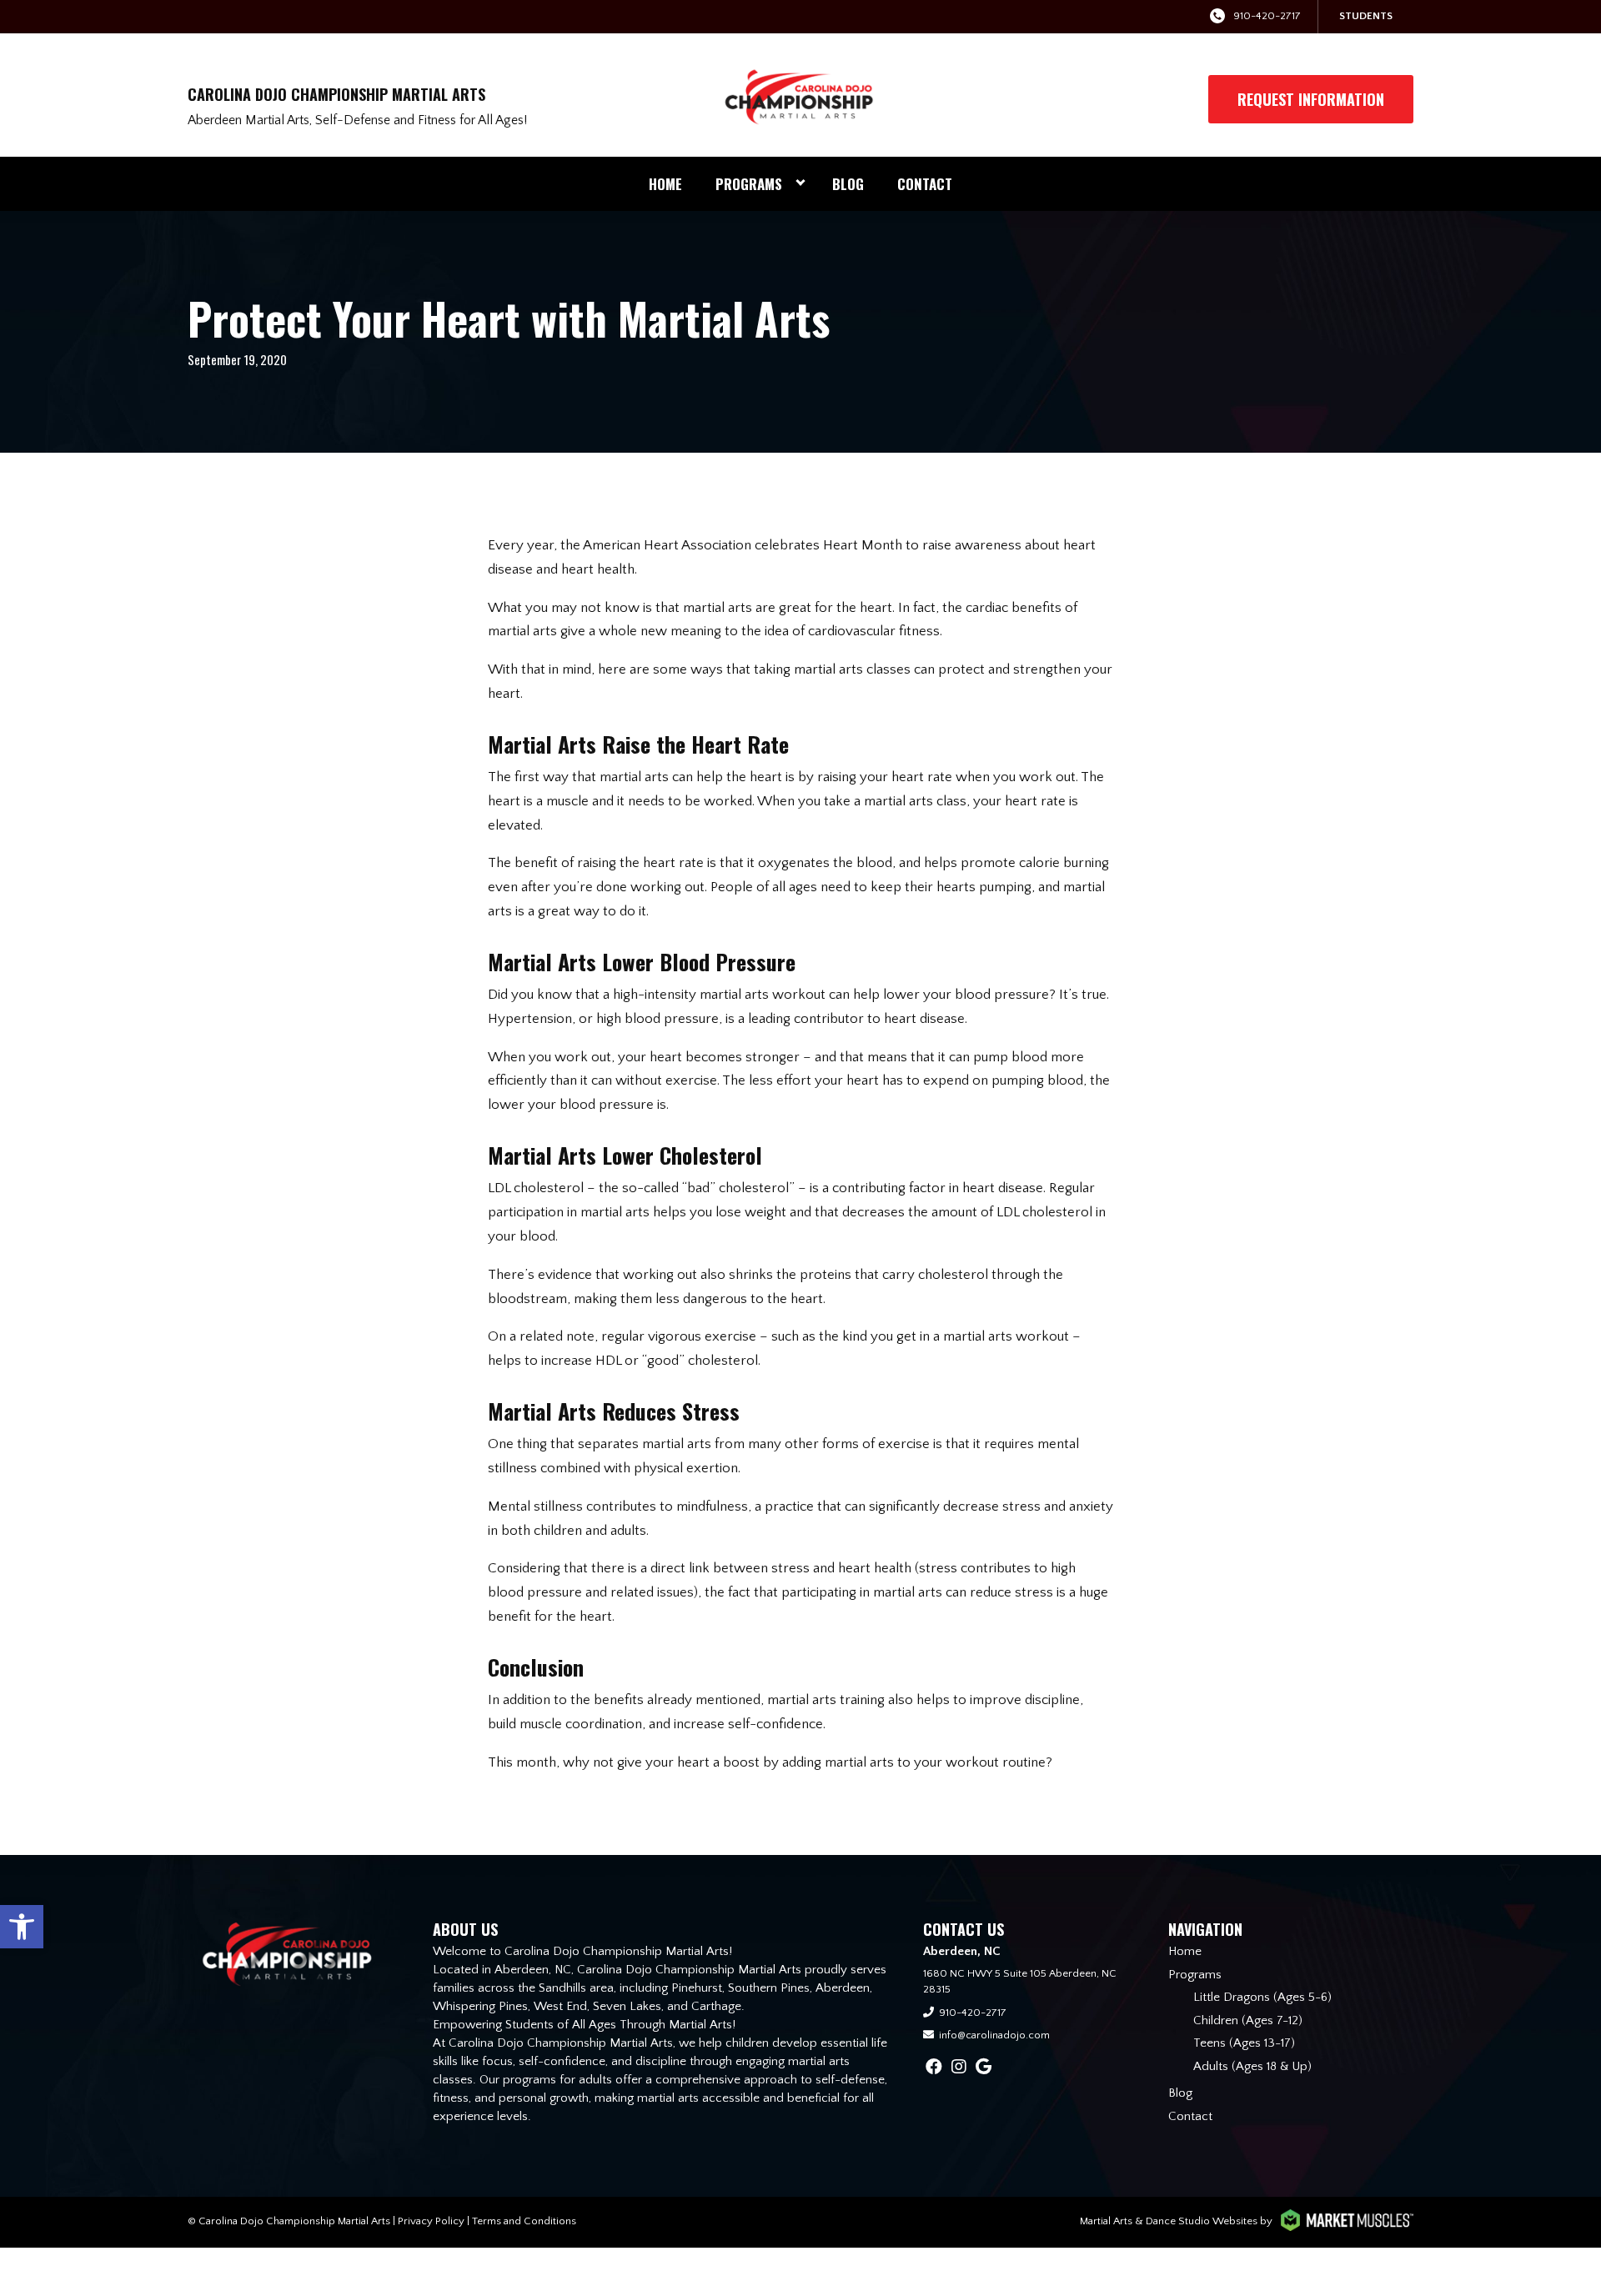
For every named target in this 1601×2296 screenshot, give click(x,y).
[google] (984, 2068)
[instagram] (959, 2068)
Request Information (1311, 99)
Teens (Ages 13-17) (1244, 2043)
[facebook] (934, 2068)
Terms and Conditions (524, 2221)
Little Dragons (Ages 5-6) (1262, 1997)
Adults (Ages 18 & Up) (1252, 2066)
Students (1366, 16)
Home (665, 184)
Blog (848, 184)
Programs (749, 184)
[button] (22, 1927)
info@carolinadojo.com (994, 2035)
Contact (925, 184)
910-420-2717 (1267, 16)
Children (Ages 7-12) (1248, 2020)
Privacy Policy (431, 2221)
